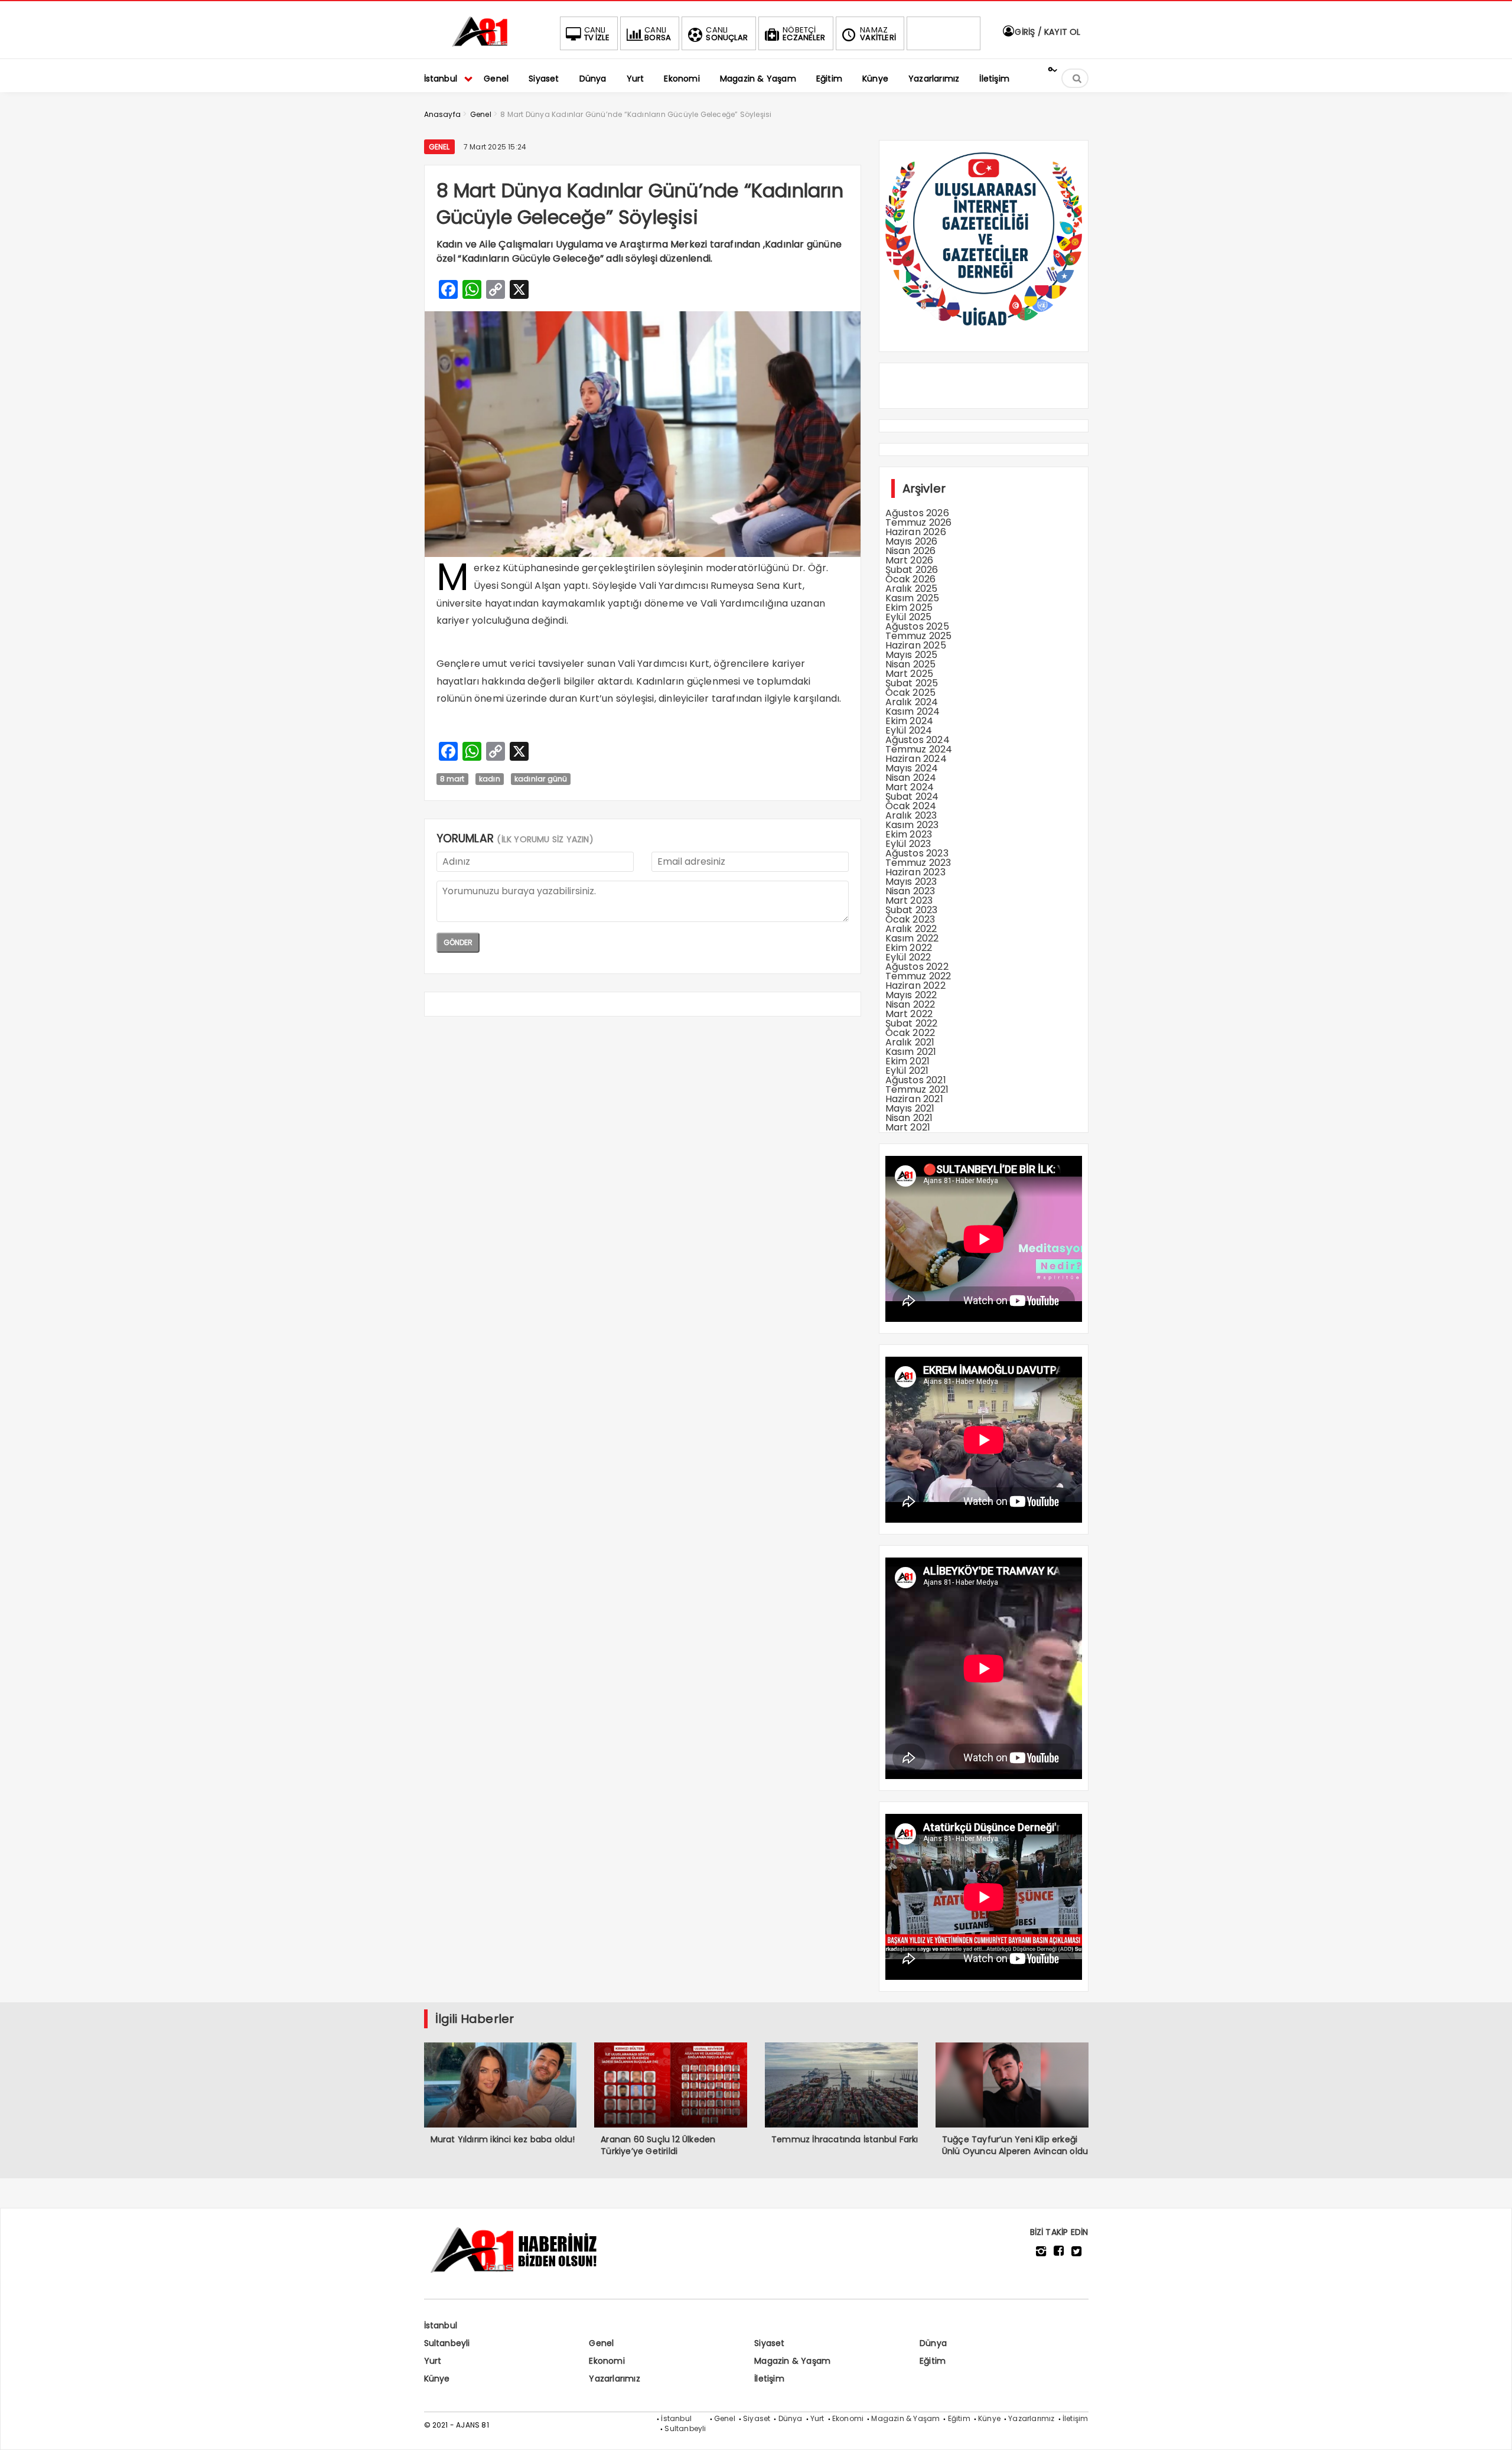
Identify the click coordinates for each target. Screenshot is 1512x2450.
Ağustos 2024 (918, 740)
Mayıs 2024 (912, 768)
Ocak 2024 (911, 806)
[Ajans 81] (483, 45)
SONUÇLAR (727, 34)
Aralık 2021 (910, 1042)
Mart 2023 (909, 900)
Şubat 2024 (912, 796)
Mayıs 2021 (910, 1108)
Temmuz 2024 (919, 749)
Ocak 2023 (910, 919)
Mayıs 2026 (912, 541)
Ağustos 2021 (916, 1080)
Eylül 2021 (907, 1071)
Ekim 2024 (910, 721)
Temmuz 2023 (918, 863)
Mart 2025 (910, 674)
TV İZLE (597, 34)
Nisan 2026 (911, 551)
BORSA (658, 34)
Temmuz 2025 (919, 636)
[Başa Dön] (1491, 2429)
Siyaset (769, 2343)
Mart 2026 (910, 560)
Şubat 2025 (912, 683)
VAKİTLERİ (878, 34)
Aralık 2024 (912, 702)
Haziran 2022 (915, 985)
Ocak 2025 (911, 693)
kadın (490, 779)
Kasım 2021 (911, 1052)
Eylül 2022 (908, 957)
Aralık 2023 (911, 815)
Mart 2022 (909, 1014)
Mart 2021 (908, 1127)
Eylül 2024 (909, 730)
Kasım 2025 (913, 598)
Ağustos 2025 (917, 626)
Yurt (433, 2361)
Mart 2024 (910, 787)
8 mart (452, 779)
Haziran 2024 (916, 759)
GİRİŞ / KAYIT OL (1046, 32)
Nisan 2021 (909, 1118)
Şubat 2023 (912, 910)
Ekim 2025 (909, 607)
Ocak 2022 (910, 1033)
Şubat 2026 (912, 570)
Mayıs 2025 (912, 655)
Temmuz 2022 (918, 976)
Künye (437, 2379)
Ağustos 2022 (917, 967)
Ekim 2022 (909, 948)
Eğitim (933, 2361)
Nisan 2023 (910, 891)
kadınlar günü (541, 779)
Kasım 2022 (912, 938)
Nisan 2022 (910, 1004)
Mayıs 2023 (911, 882)
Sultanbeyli (447, 2343)
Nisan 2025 (911, 664)
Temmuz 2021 (917, 1089)
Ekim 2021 (908, 1061)
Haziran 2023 (915, 872)
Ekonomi (607, 2361)
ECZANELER (804, 34)
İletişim (769, 2379)
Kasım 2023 (912, 825)
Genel (439, 147)
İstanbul (441, 2325)
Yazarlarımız (614, 2379)
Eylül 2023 (908, 844)
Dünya (933, 2343)
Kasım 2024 (913, 711)
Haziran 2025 (916, 645)
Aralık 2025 (912, 589)
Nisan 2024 (911, 778)
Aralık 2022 (911, 929)
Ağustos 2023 (917, 853)
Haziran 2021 (914, 1099)
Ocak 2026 (911, 579)
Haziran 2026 (916, 532)
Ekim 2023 (909, 834)
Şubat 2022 (912, 1023)
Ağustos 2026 (917, 513)
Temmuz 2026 (919, 522)
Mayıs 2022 (911, 995)
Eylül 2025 (909, 617)
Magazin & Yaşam (792, 2361)
